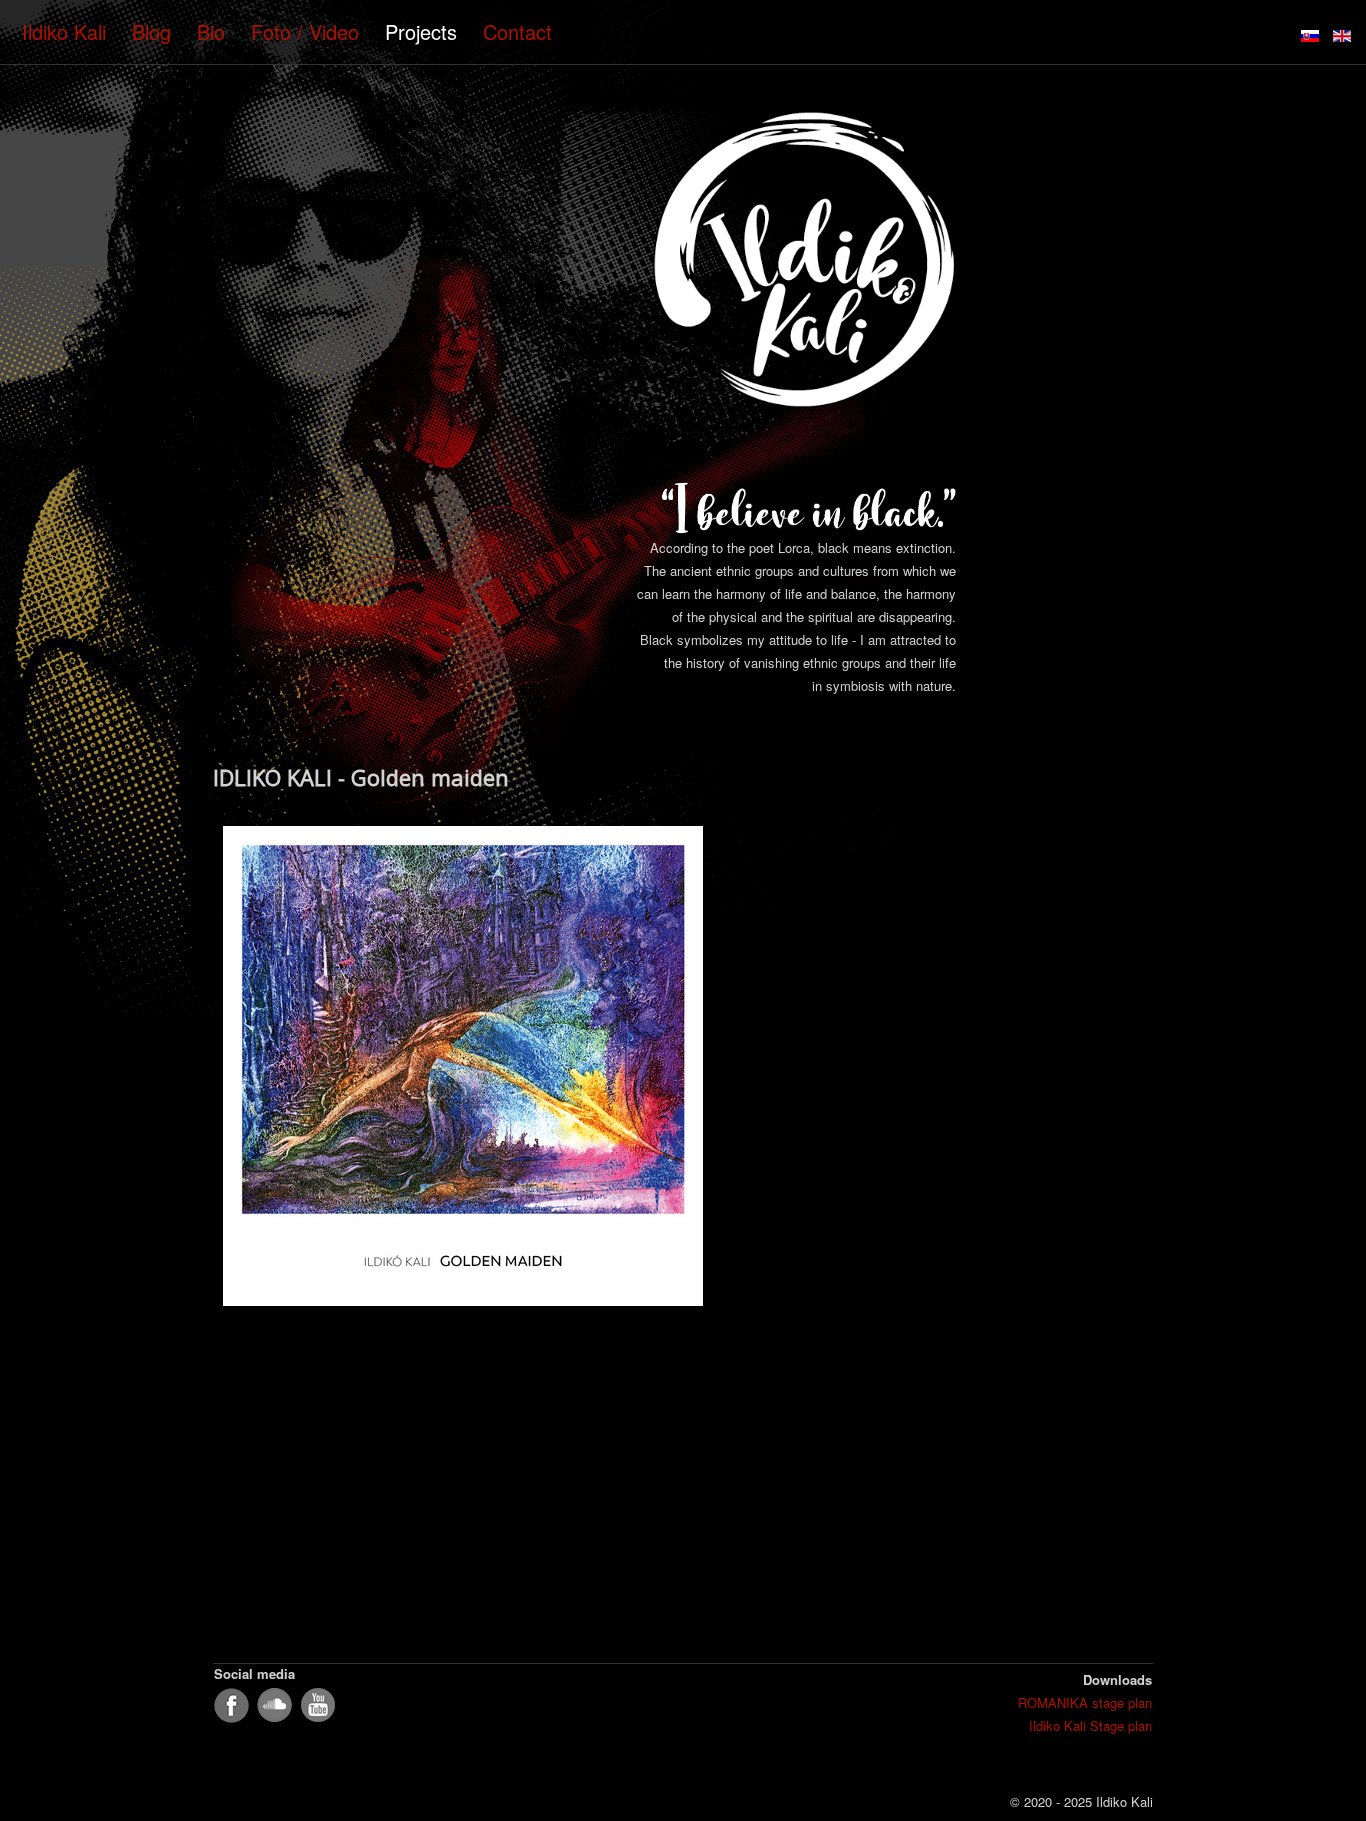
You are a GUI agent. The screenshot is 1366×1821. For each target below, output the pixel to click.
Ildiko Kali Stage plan (1090, 1725)
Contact (517, 31)
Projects (421, 31)
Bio (211, 31)
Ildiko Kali (64, 31)
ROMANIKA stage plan (1085, 1702)
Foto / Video (305, 31)
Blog (151, 31)
